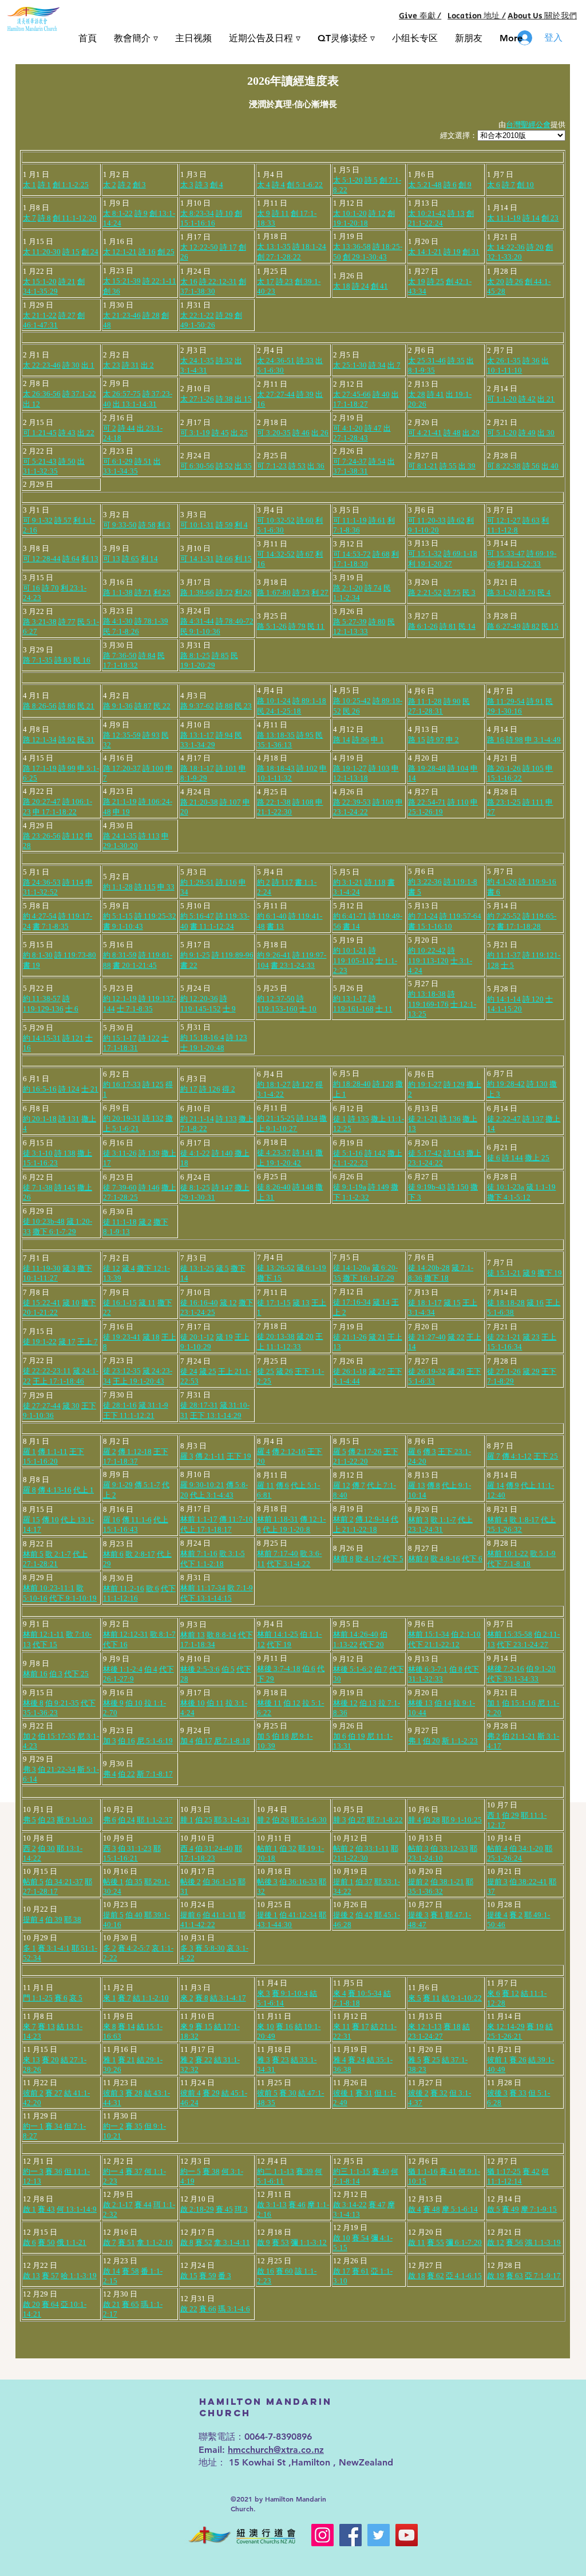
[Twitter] (379, 2535)
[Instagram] (322, 2535)
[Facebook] (351, 2535)
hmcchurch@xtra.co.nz (276, 2450)
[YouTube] (407, 2535)
